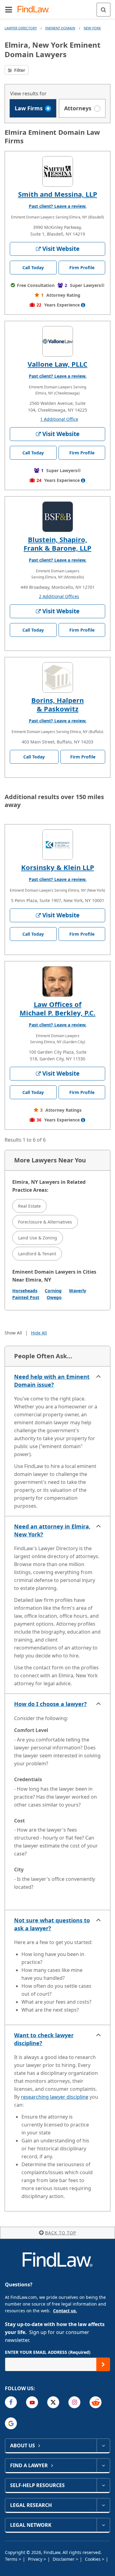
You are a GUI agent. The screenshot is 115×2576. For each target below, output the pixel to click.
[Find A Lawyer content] (103, 2465)
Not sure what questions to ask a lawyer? (52, 1924)
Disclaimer (64, 2559)
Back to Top (61, 2233)
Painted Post (26, 1297)
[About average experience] (83, 305)
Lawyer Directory (21, 28)
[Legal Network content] (103, 2525)
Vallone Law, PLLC (57, 364)
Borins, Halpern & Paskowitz (57, 704)
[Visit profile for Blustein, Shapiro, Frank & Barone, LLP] (58, 517)
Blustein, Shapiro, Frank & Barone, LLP (57, 544)
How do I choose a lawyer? (50, 1704)
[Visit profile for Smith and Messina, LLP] (58, 171)
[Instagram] (74, 2402)
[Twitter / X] (53, 2402)
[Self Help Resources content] (103, 2485)
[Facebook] (11, 2402)
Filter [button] (19, 70)
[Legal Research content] (103, 2505)
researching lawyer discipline (55, 2097)
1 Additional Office (59, 419)
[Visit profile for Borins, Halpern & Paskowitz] (58, 677)
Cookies (93, 2559)
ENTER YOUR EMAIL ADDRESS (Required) (48, 2352)
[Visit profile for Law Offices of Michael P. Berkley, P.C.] (58, 982)
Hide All (39, 1333)
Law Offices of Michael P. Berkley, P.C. (57, 1008)
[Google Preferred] (11, 2423)
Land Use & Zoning (38, 1238)
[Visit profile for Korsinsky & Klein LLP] (58, 845)
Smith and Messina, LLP (58, 194)
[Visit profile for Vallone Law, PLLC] (58, 341)
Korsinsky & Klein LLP (58, 867)
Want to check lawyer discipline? (44, 2039)
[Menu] (9, 9)
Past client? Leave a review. (58, 206)
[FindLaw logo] (35, 10)
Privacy (36, 2559)
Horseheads (25, 1291)
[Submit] (103, 2364)
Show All (13, 1333)
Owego (54, 1297)
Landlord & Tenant (37, 1254)
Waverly (78, 1291)
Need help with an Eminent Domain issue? (52, 1381)
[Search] (103, 10)
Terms (12, 2559)
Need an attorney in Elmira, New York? (52, 1530)
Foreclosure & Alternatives (45, 1222)
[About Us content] (103, 2446)
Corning (53, 1291)
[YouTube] (32, 2402)
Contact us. (65, 2311)
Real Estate (29, 1206)
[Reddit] (96, 2402)
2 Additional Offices (59, 596)
